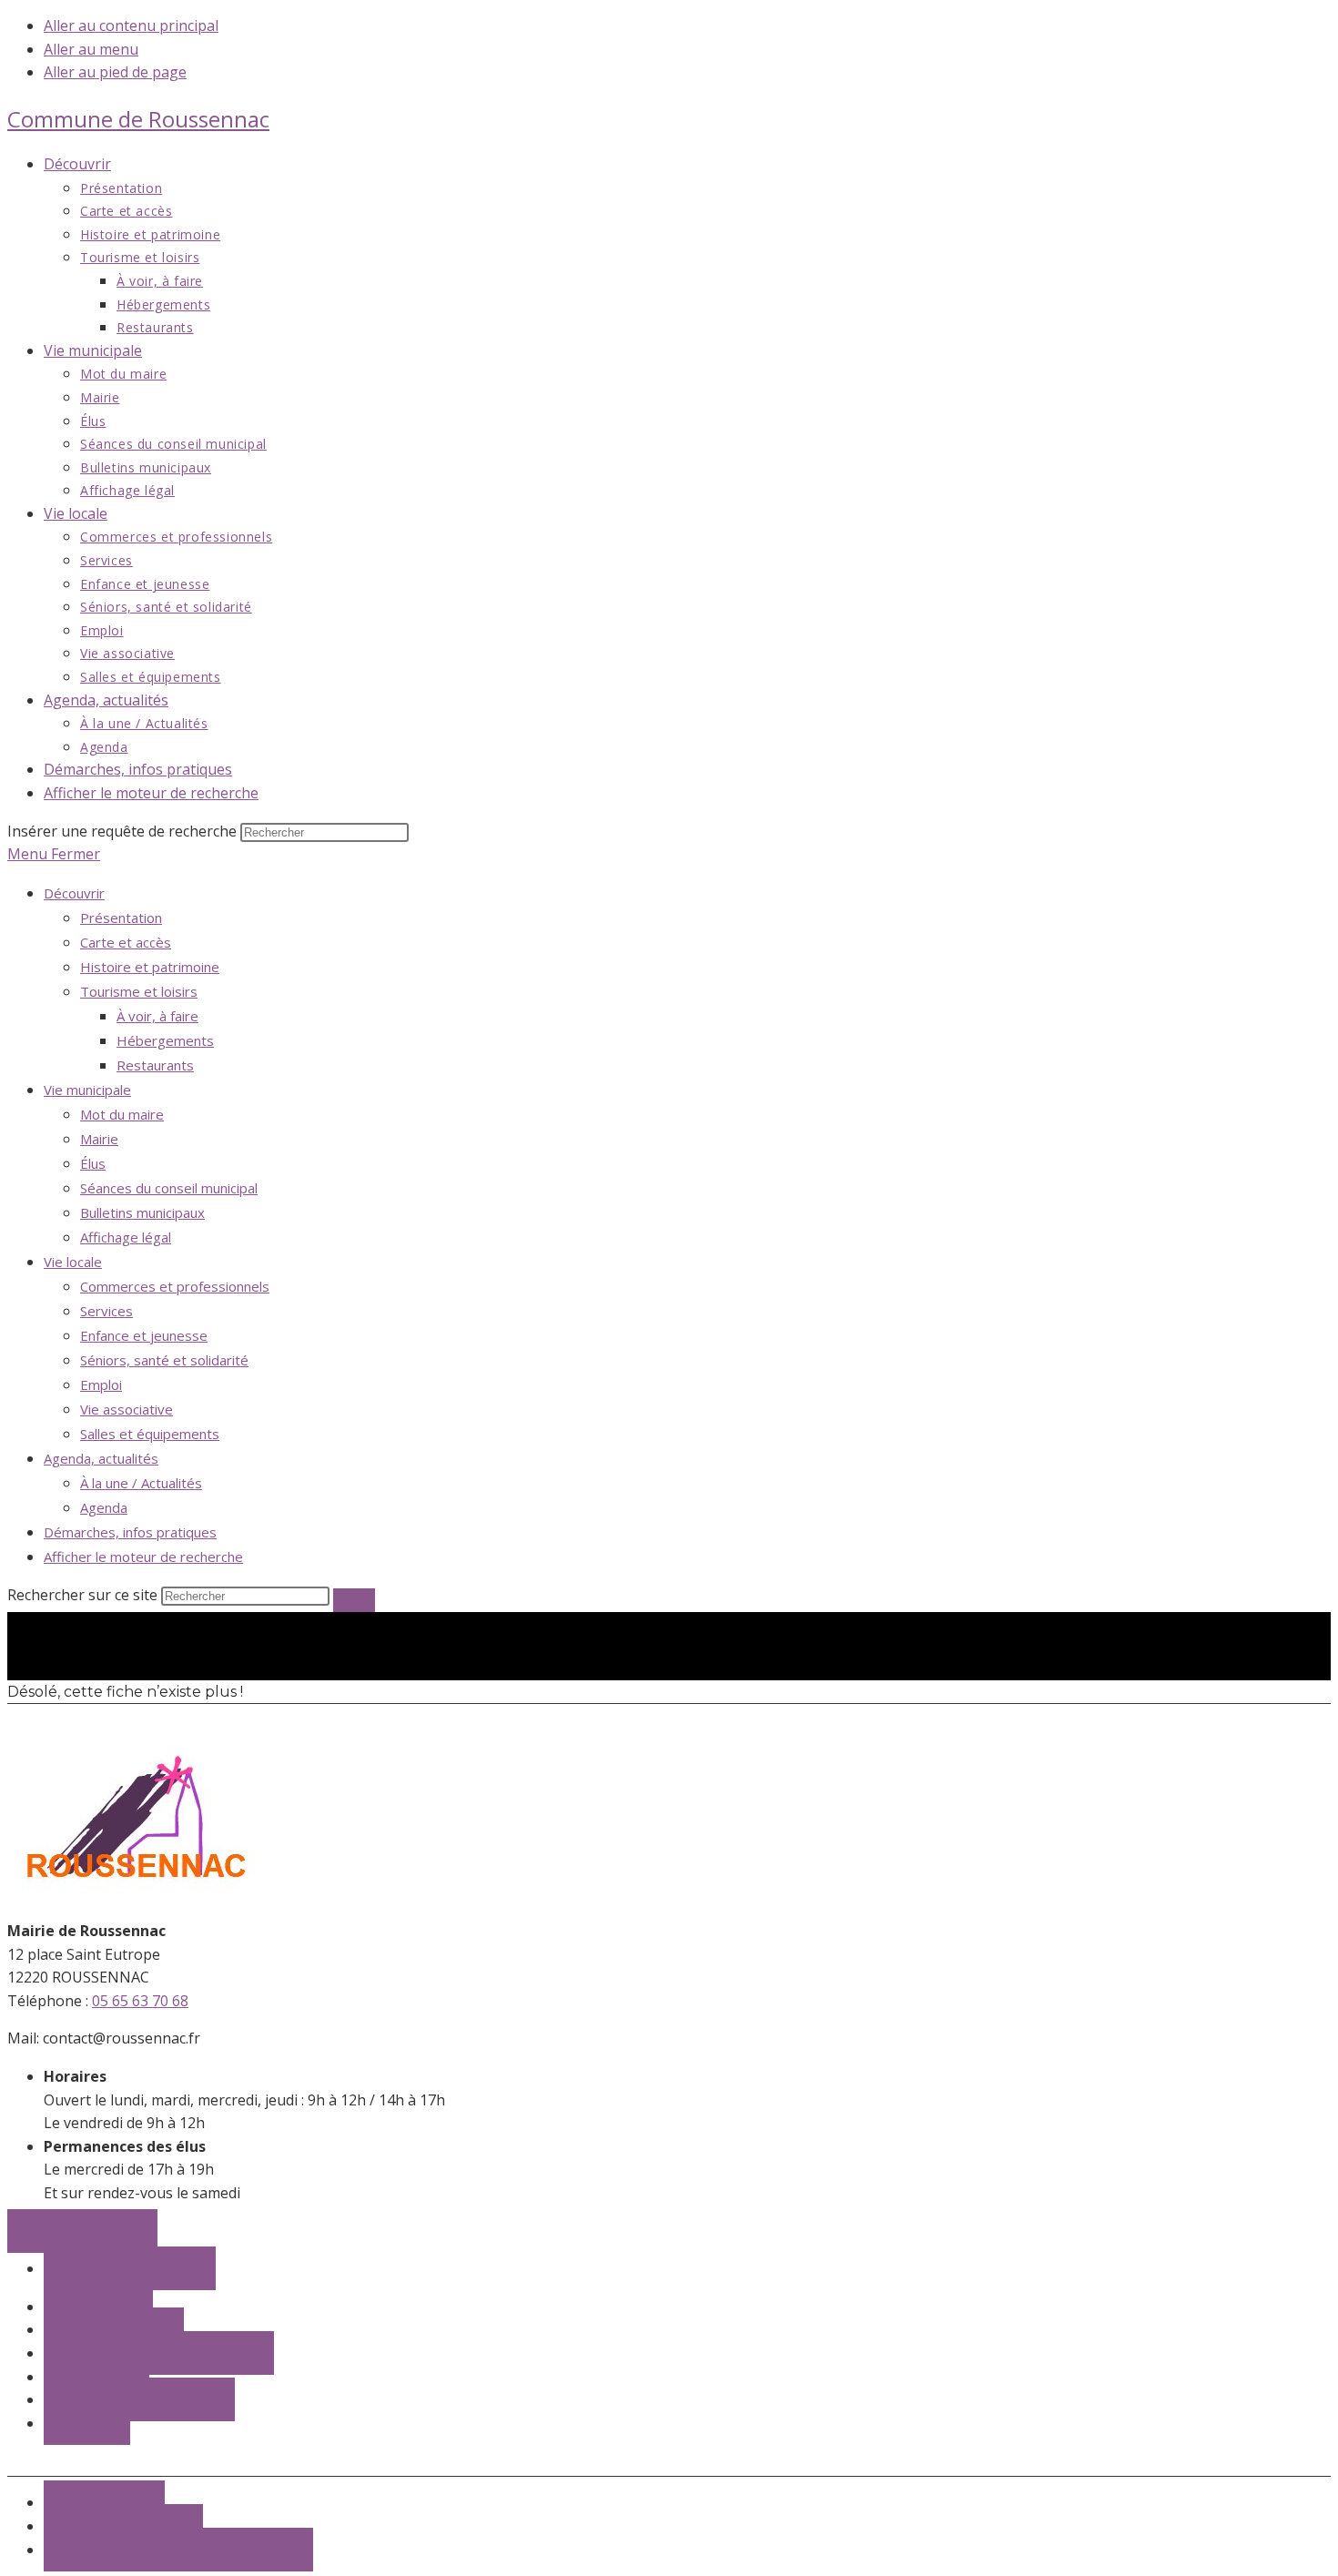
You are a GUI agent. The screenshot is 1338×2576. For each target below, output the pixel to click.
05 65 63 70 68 (140, 2001)
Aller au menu (91, 49)
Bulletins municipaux (142, 1212)
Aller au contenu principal (131, 25)
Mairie (99, 1139)
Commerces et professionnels (175, 1286)
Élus (93, 1163)
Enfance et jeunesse (144, 1335)
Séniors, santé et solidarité (164, 1360)
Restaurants (155, 1065)
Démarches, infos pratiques (130, 1532)
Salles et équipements (150, 1434)
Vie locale (73, 1262)
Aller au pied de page (115, 72)
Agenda (104, 1507)
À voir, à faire (157, 1016)
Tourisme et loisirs (139, 991)
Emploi (101, 1384)
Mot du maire (122, 1114)
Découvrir (74, 893)
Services (106, 1311)
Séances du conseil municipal (169, 1188)
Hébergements (165, 1040)
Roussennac (138, 119)
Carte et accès (126, 942)
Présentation (121, 918)
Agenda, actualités (101, 1458)
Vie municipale (87, 1090)
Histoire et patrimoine (150, 967)
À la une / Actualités (141, 1483)
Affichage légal (126, 1237)
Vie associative (127, 1409)
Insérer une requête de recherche (122, 831)
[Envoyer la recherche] (354, 1600)
